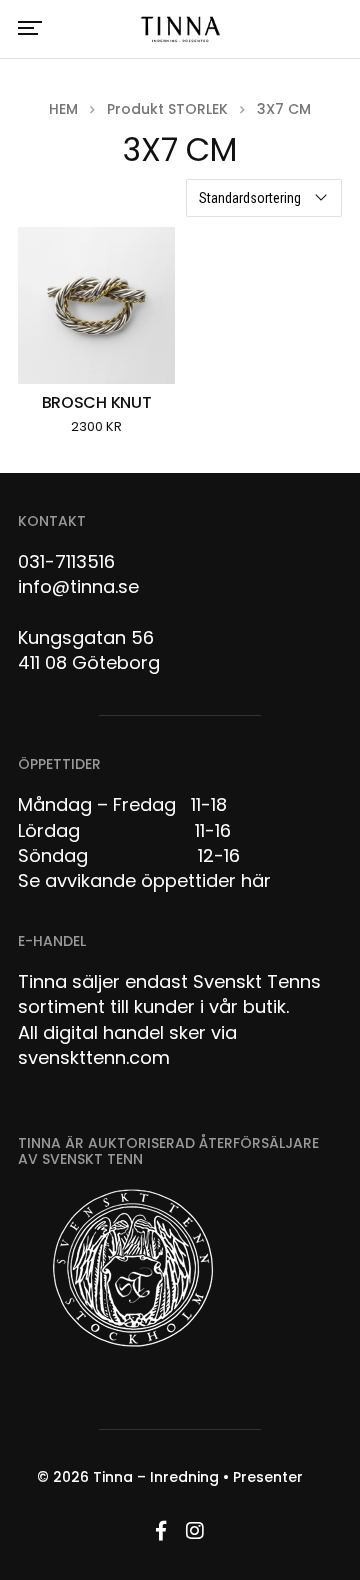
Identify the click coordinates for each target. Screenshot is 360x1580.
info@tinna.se (78, 586)
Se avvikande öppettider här (144, 880)
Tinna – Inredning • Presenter (198, 1477)
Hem (63, 109)
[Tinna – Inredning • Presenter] (180, 30)
